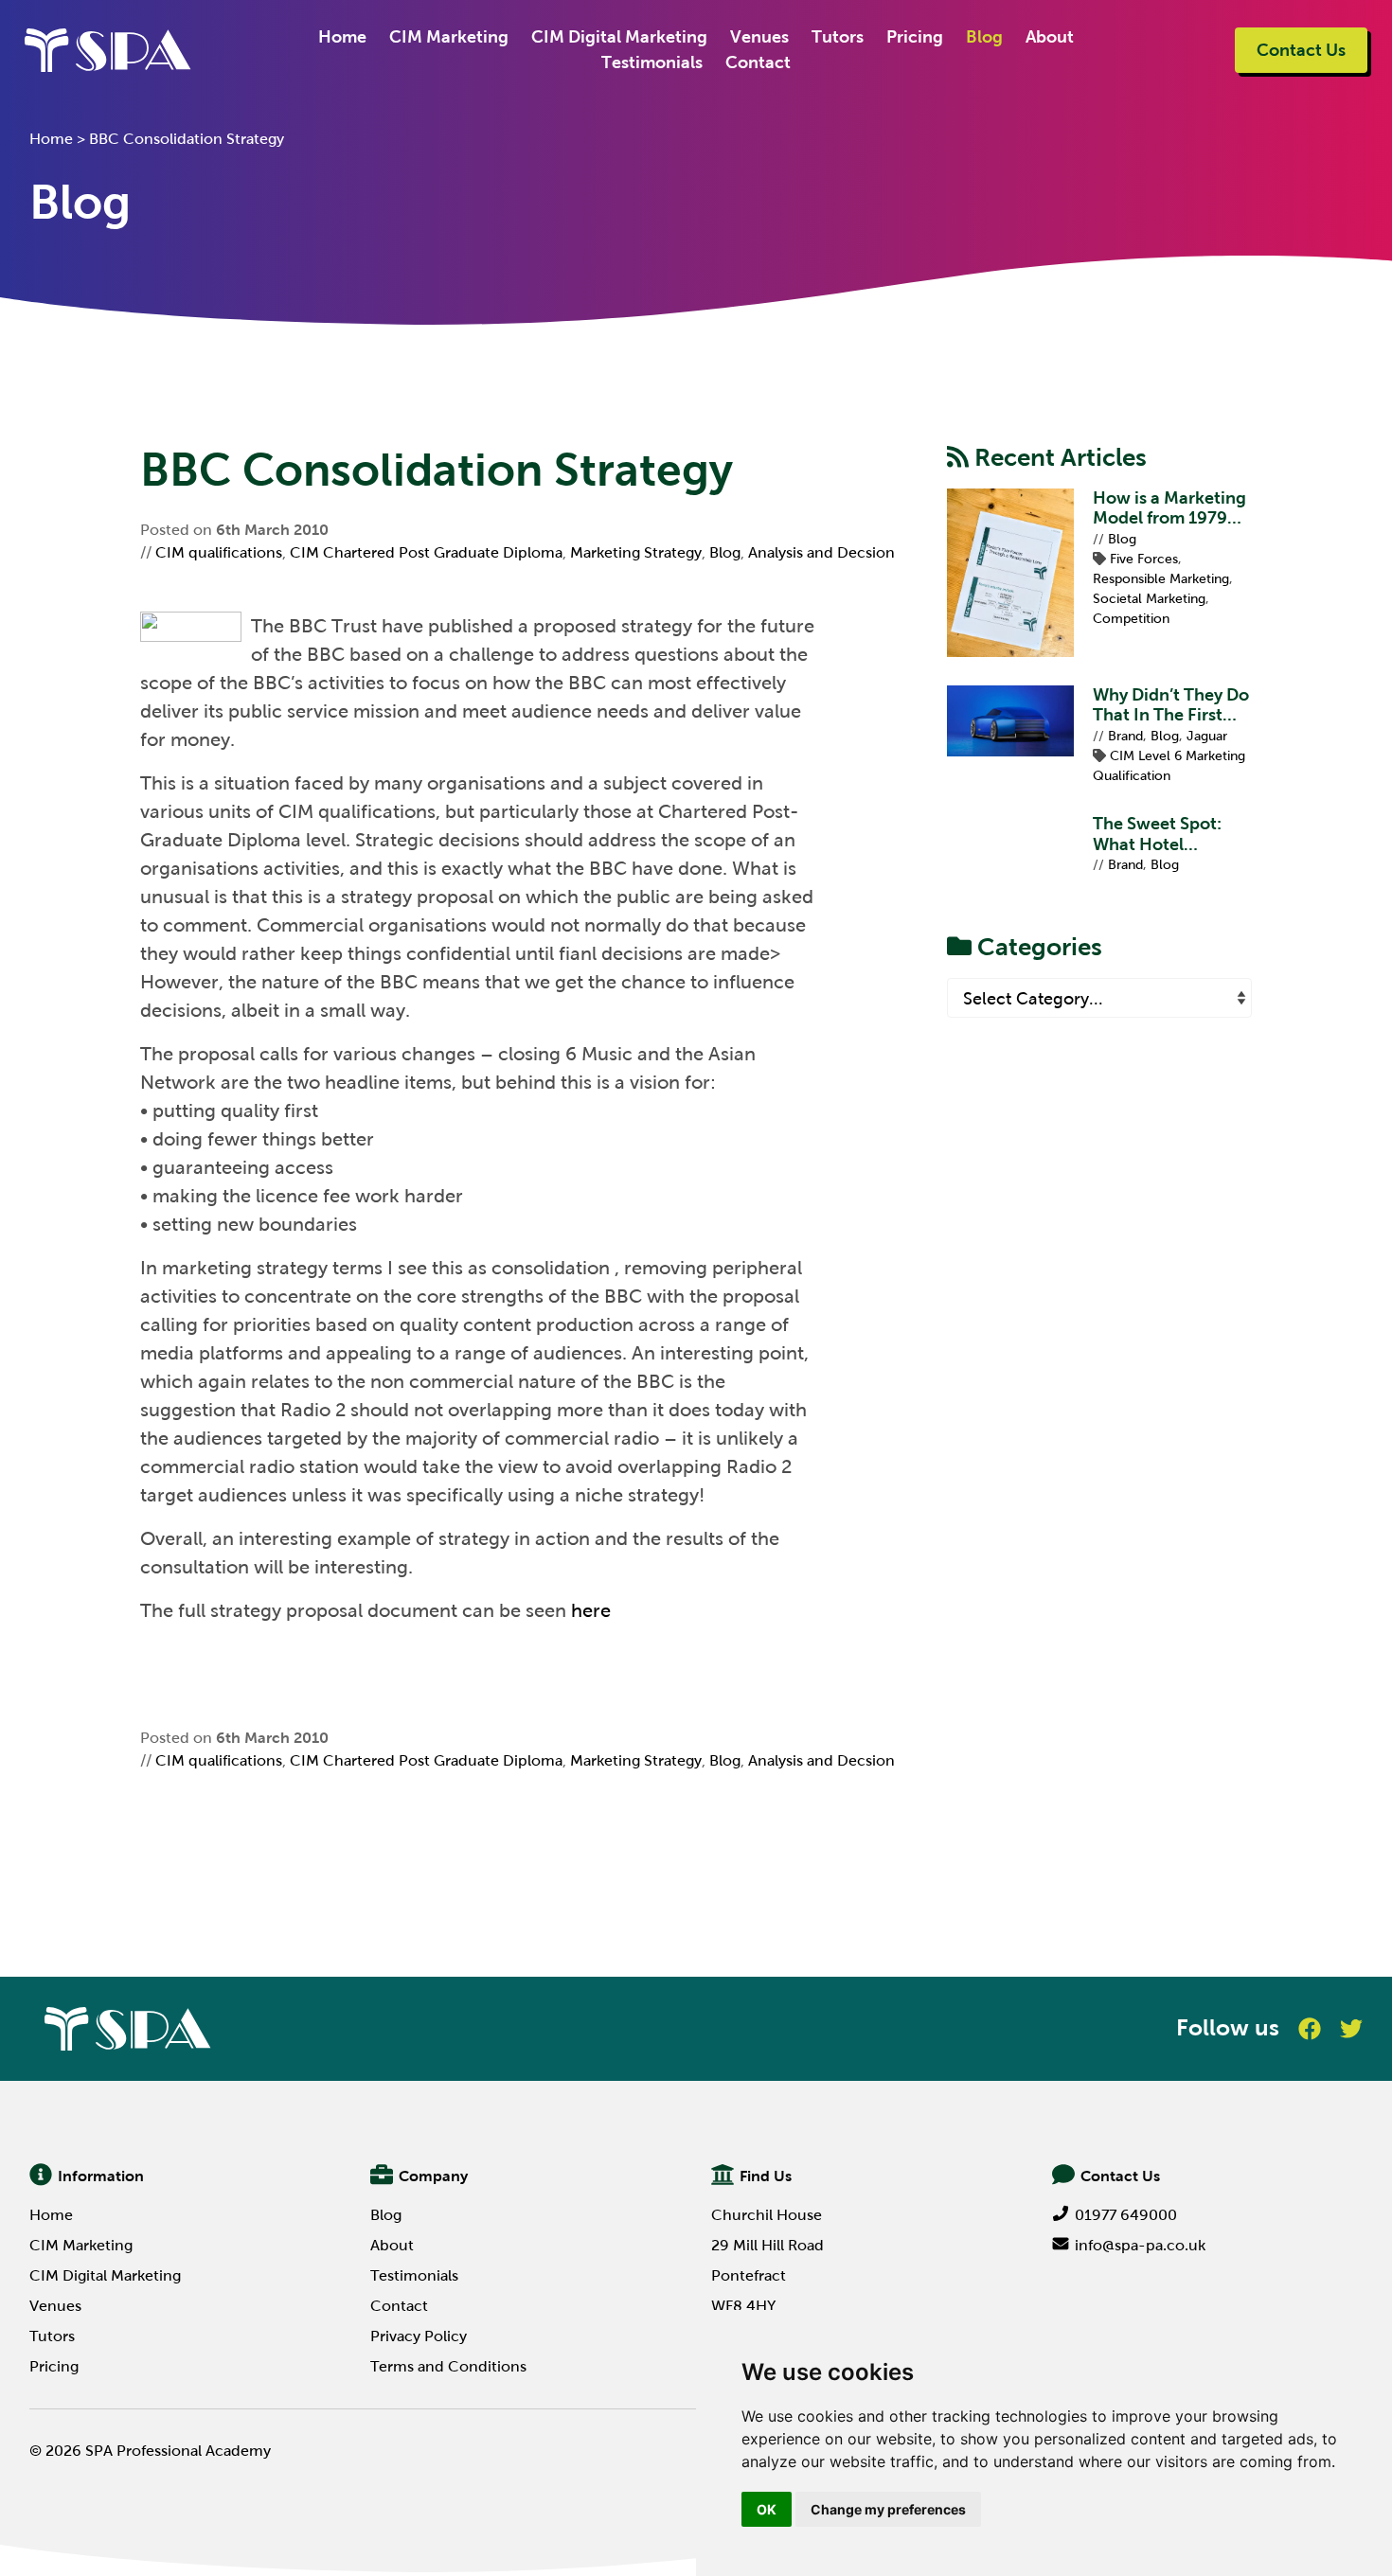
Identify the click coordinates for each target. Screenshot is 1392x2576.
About (1050, 37)
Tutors (838, 37)
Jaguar (1207, 736)
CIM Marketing (449, 37)
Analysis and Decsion (821, 552)
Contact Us (1301, 50)
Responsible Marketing (1161, 579)
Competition (1131, 619)
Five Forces (1144, 559)
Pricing (915, 37)
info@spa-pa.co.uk (1140, 2245)
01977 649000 (1126, 2215)
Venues (759, 37)
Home (342, 37)
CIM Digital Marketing (619, 37)
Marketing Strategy (636, 552)
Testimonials (652, 62)
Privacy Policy (419, 2336)
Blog (984, 37)
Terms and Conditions (448, 2366)
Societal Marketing (1149, 599)
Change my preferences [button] (888, 2509)
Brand (1125, 736)
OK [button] (767, 2509)
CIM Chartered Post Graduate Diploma (426, 552)
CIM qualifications (219, 552)
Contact (758, 62)
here (591, 1610)
